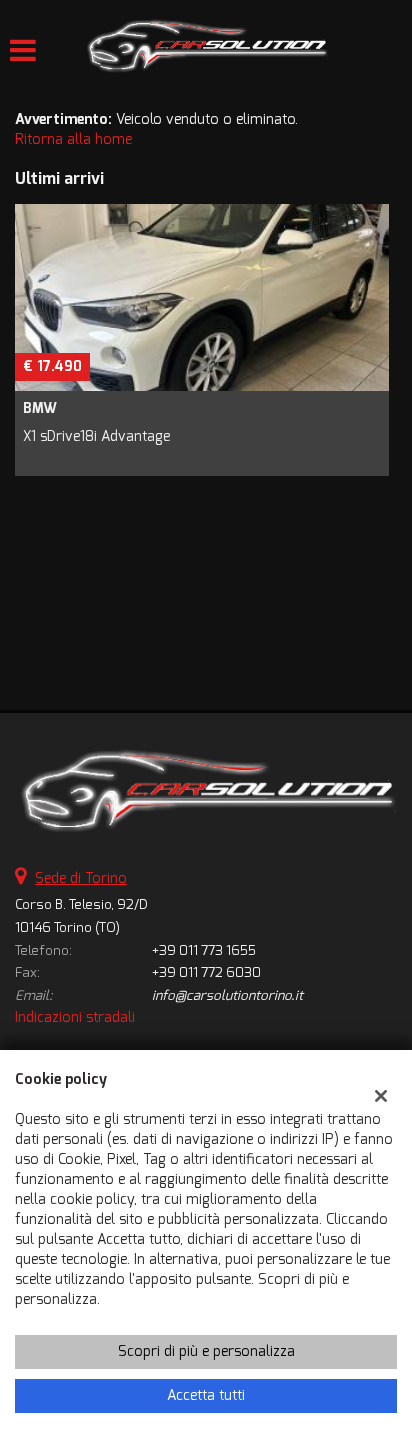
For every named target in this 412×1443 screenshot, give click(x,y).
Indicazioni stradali (75, 1017)
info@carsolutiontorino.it (227, 995)
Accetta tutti (206, 1395)
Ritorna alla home (73, 139)
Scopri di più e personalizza (206, 1351)
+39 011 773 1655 (204, 950)
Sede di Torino (81, 878)
